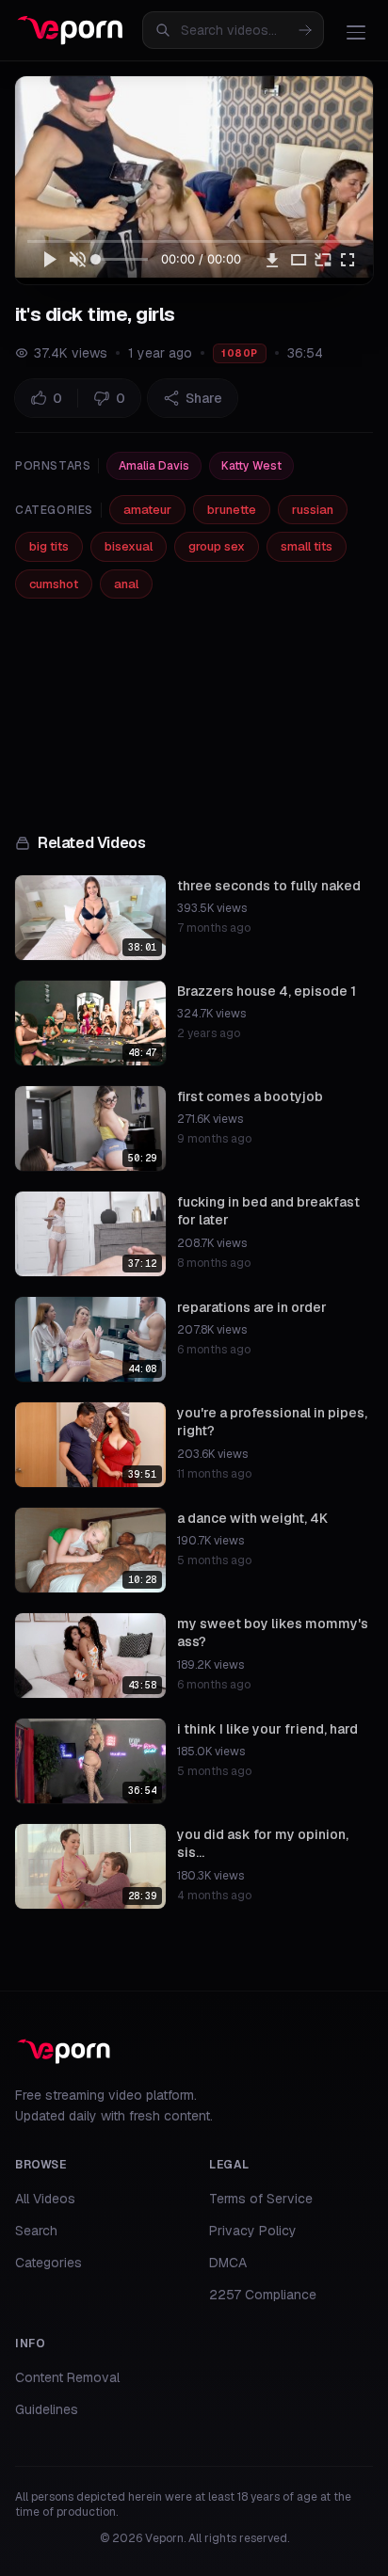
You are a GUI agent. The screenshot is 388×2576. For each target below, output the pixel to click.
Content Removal (67, 2377)
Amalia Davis (154, 466)
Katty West (251, 466)
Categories (48, 2263)
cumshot (54, 584)
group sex (217, 546)
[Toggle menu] (356, 32)
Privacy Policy (253, 2231)
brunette (232, 510)
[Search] (305, 30)
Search (36, 2231)
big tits (49, 546)
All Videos (45, 2199)
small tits (307, 546)
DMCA (228, 2263)
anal (126, 584)
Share (204, 398)
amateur (147, 510)
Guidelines (47, 2409)
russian (313, 510)
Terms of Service (261, 2199)
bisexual (129, 546)
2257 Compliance (263, 2295)
